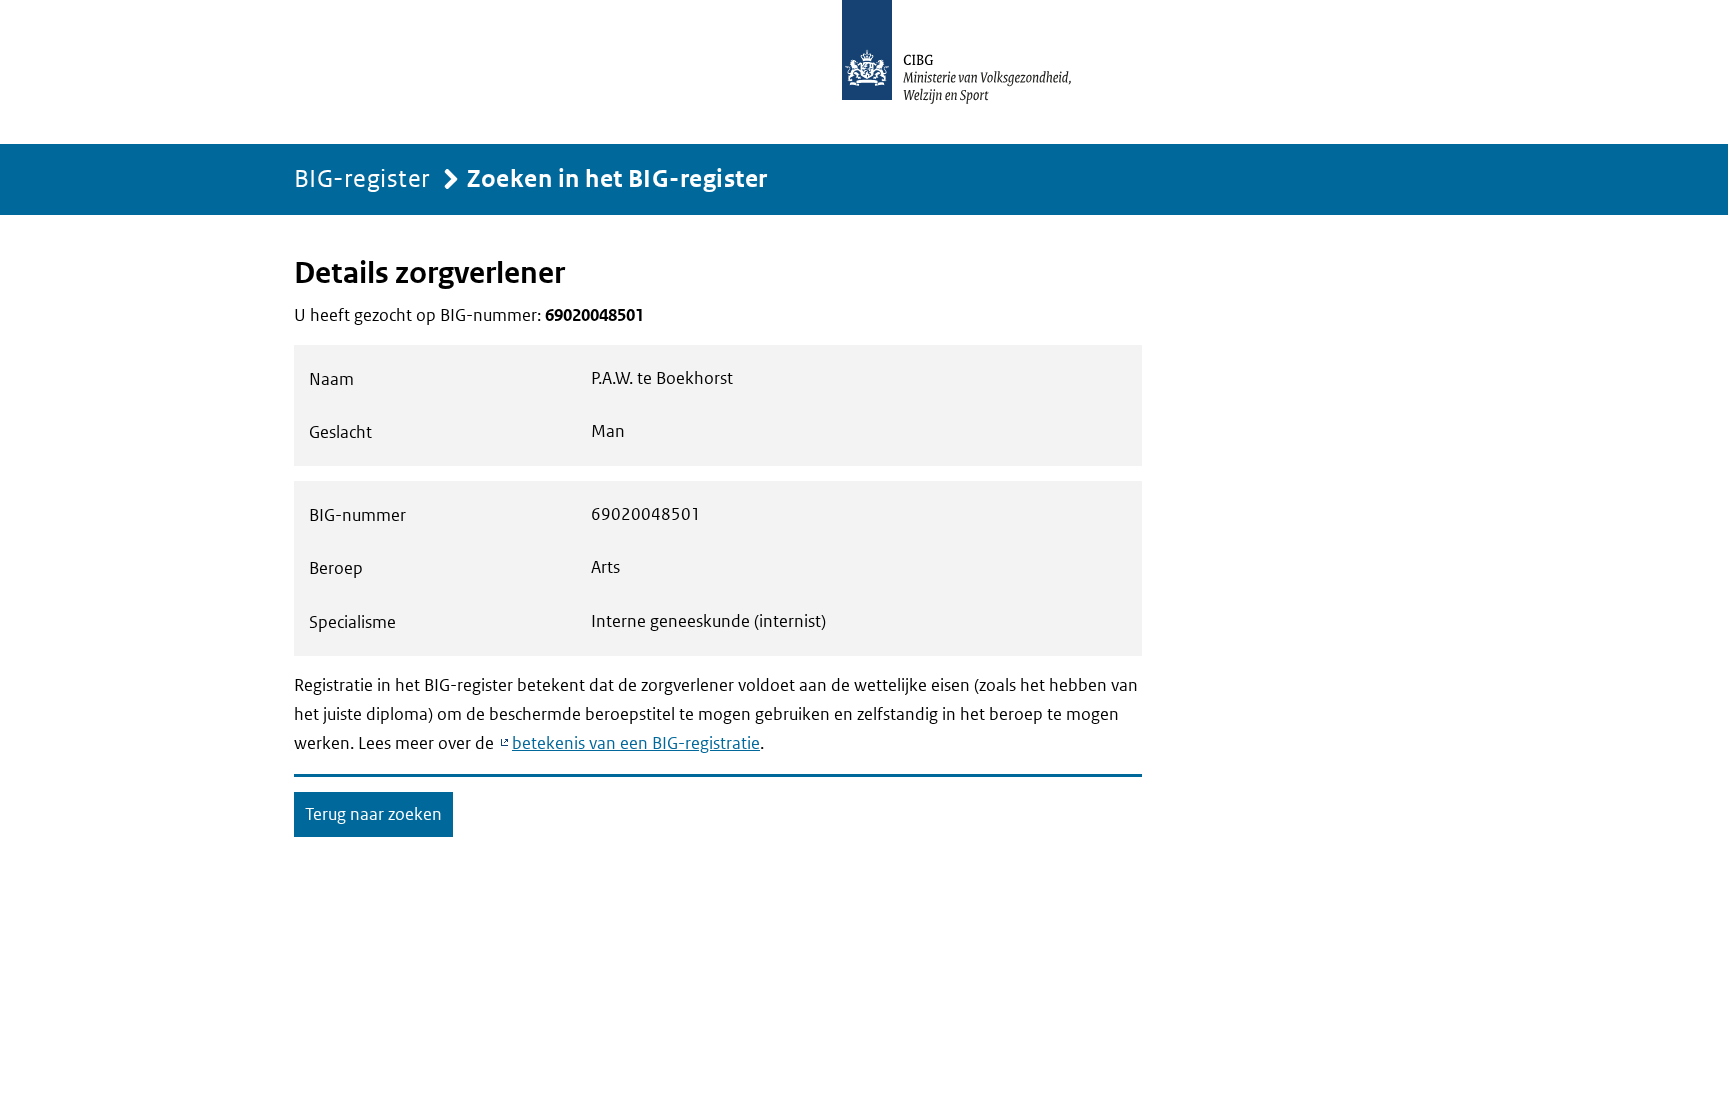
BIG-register (362, 177)
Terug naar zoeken (373, 814)
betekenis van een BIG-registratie (636, 743)
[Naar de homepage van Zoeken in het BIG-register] (978, 72)
